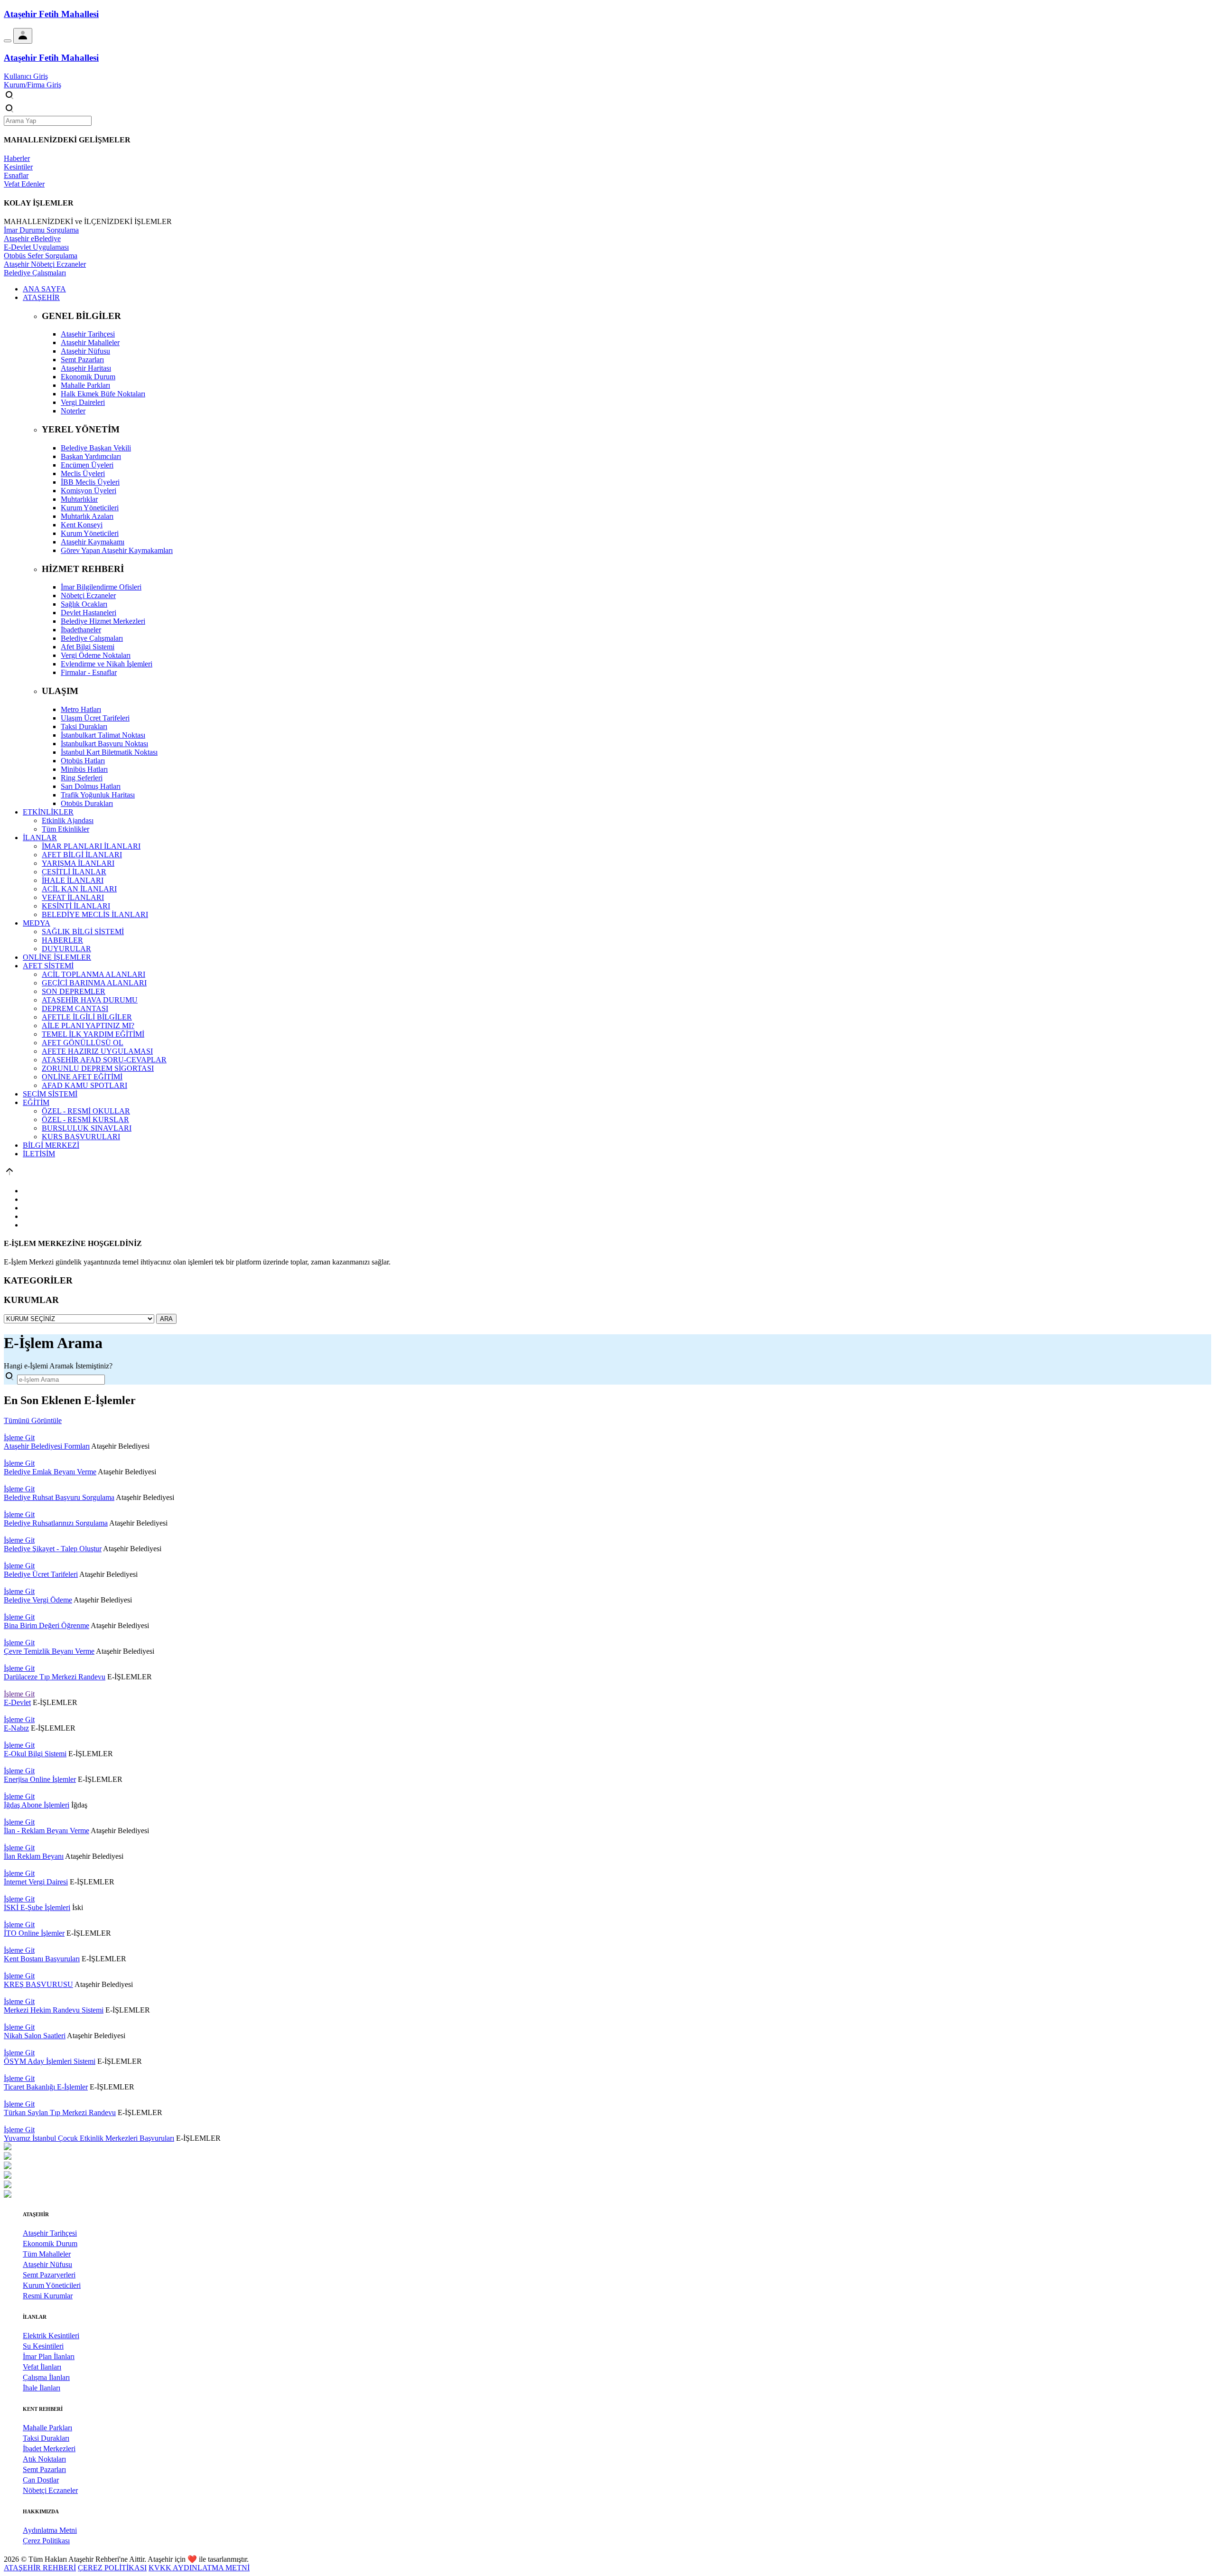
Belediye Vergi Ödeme (38, 1600)
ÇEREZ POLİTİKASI (112, 2568)
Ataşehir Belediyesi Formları (47, 1446)
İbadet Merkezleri (49, 2449)
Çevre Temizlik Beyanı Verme (49, 1651)
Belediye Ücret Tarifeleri (41, 1574)
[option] (607, 2147)
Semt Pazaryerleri (49, 2275)
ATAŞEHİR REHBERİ (40, 2568)
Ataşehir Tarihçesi (50, 2233)
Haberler (17, 158)
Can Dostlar (41, 2480)
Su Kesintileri (43, 2346)
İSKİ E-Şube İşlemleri (37, 1907)
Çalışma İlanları (46, 2377)
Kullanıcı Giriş (26, 76)
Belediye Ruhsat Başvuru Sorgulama (59, 1497)
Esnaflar (16, 175)
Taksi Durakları (46, 2438)
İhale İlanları (42, 2388)
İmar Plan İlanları (49, 2356)
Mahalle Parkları (47, 2428)
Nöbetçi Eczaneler (50, 2490)
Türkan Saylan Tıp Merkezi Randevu (60, 2112)
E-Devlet (17, 1702)
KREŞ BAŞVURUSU (38, 1984)
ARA (166, 1319)
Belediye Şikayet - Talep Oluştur (53, 1549)
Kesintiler (18, 167)
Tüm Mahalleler (47, 2254)
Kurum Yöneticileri (52, 2285)
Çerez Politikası (46, 2541)
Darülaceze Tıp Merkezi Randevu (55, 1677)
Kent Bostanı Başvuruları (42, 1959)
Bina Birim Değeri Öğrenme (47, 1625)
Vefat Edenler (24, 184)
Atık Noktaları (44, 2459)
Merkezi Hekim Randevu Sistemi (54, 2010)
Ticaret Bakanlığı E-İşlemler (46, 2087)
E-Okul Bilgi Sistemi (35, 1754)
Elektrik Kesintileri (51, 2336)
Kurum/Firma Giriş (33, 85)
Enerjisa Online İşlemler (40, 1779)
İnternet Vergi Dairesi (36, 1882)
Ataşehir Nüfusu (47, 2264)
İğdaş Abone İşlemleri (37, 1805)
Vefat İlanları (42, 2367)
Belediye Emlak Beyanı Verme (50, 1472)
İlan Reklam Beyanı (34, 1856)
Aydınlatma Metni (50, 2530)
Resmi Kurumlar (48, 2296)
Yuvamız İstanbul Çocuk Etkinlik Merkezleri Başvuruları (89, 2138)
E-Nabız (16, 1728)
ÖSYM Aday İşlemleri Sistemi (50, 2061)
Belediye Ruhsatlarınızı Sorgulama (56, 1523)
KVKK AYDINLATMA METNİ (199, 2568)
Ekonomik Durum (50, 2243)
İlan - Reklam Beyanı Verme (47, 1831)
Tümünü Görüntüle (33, 1420)
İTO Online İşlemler (34, 1933)
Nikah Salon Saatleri (35, 2036)
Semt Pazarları (44, 2469)
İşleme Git (19, 1438)
